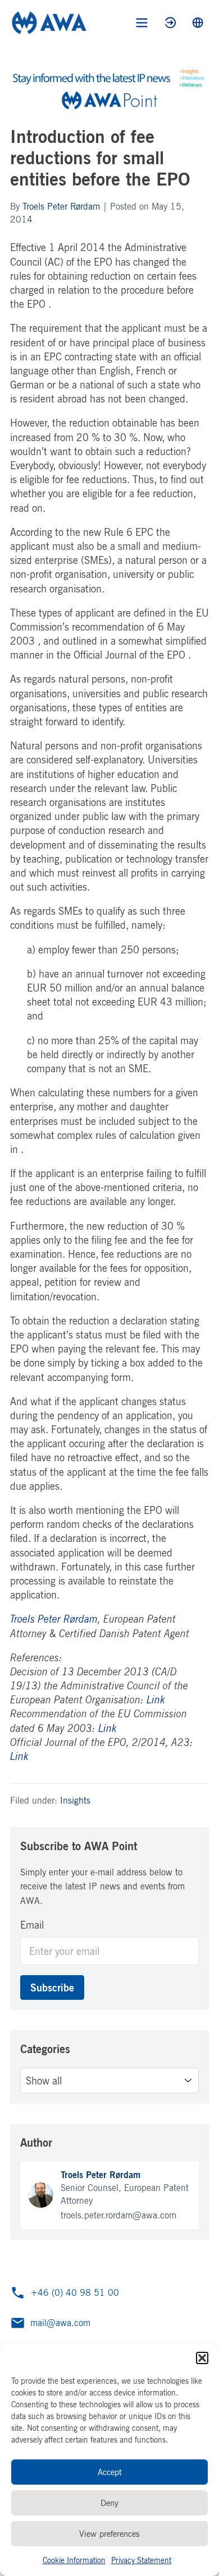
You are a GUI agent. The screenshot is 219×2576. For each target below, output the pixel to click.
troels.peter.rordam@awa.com (118, 2215)
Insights (75, 1800)
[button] (202, 2358)
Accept (110, 2472)
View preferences (109, 2534)
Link (156, 1699)
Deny (109, 2503)
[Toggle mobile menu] (142, 23)
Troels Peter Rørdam (61, 206)
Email (32, 1925)
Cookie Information (74, 2560)
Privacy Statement (141, 2560)
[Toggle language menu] (198, 23)
